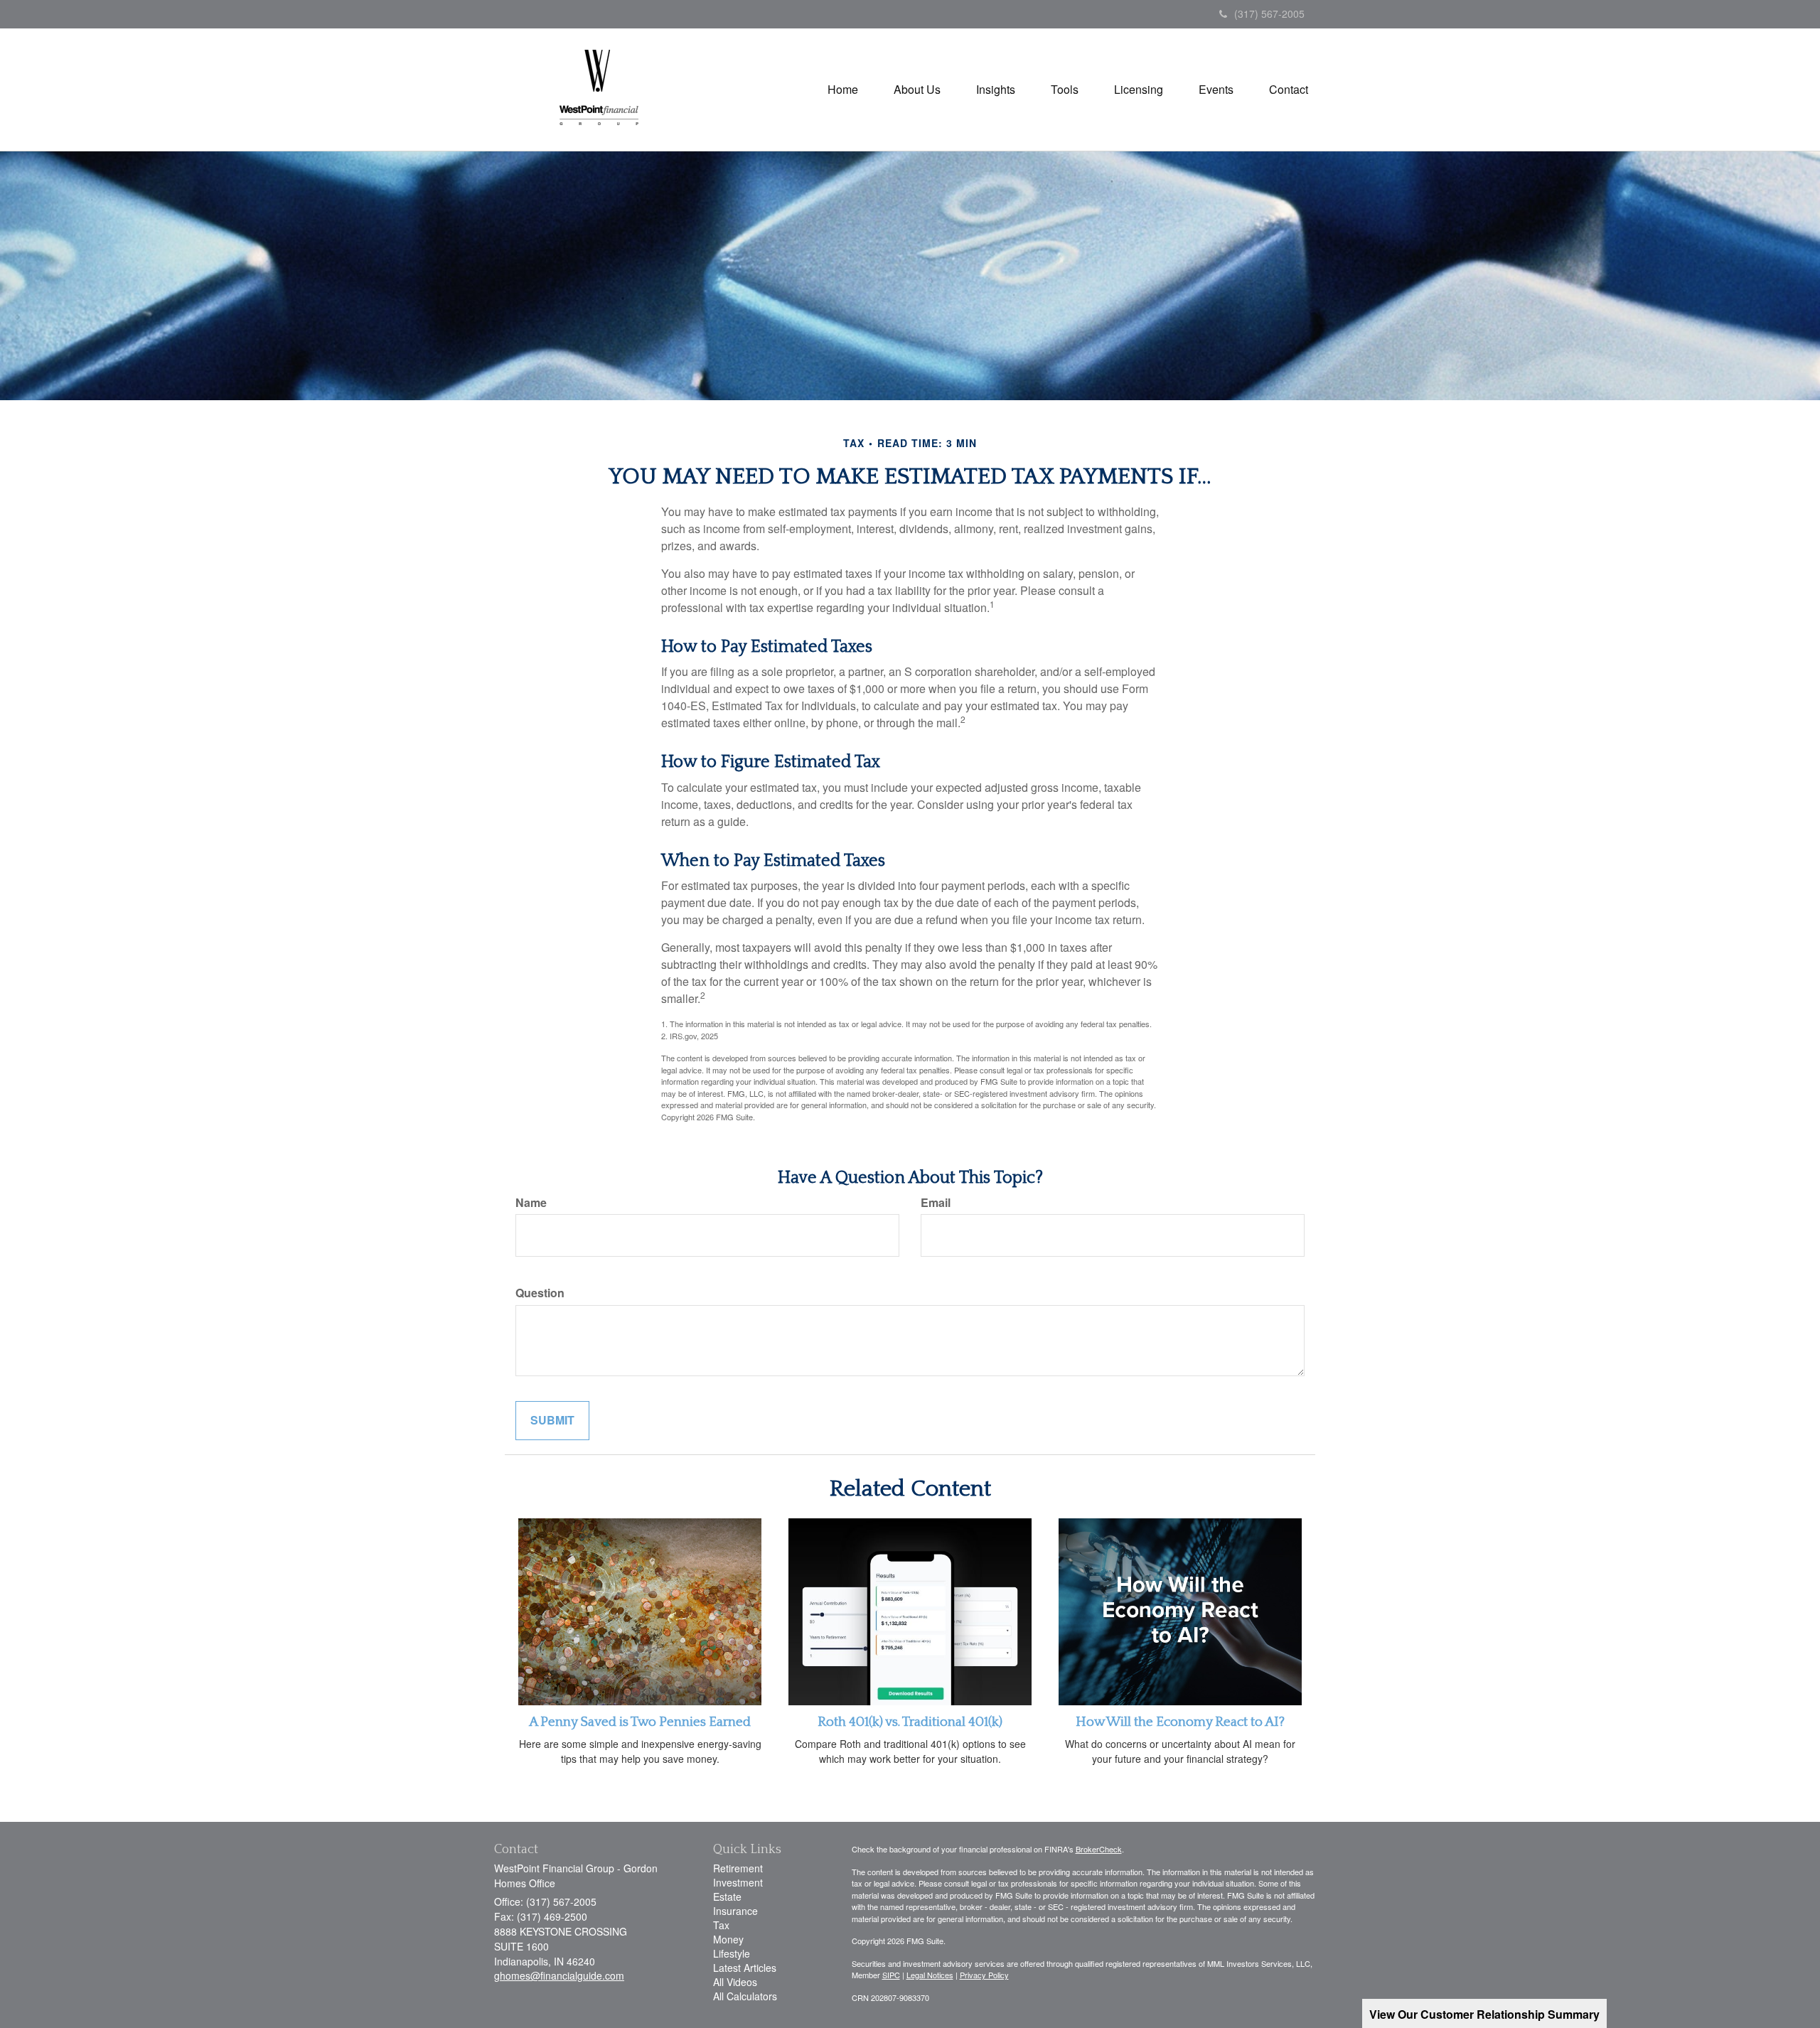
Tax (721, 1925)
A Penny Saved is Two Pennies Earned (640, 1722)
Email (936, 1203)
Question (540, 1293)
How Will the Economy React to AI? (1180, 1722)
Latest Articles (745, 1968)
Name (531, 1203)
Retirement (738, 1868)
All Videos (735, 1982)
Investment (738, 1882)
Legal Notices (930, 1975)
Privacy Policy (984, 1975)
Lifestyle (732, 1953)
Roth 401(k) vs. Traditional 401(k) (910, 1722)
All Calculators (745, 1996)
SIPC (891, 1975)
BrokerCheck (1099, 1849)
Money (728, 1939)
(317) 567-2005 (1269, 14)
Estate (727, 1896)
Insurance (735, 1911)
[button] (917, 90)
